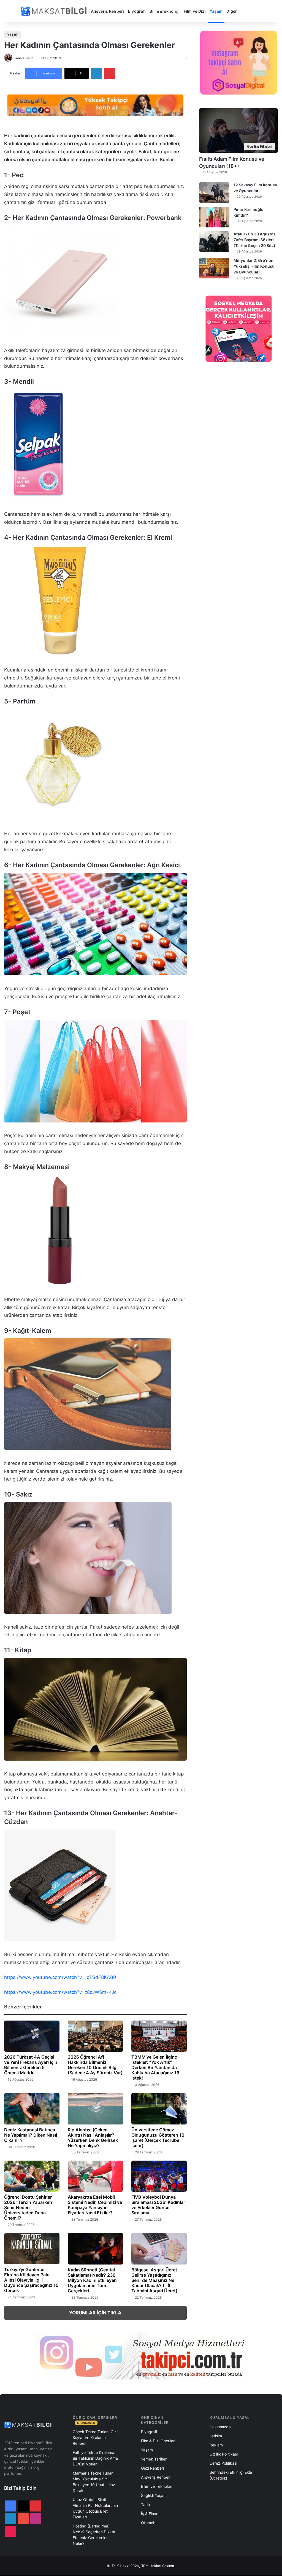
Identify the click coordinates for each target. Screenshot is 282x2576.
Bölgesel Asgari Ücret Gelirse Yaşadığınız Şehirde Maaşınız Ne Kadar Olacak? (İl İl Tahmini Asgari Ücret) (154, 2280)
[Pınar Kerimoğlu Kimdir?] (214, 217)
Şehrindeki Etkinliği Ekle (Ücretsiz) (231, 2475)
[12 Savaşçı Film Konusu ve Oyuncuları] (214, 193)
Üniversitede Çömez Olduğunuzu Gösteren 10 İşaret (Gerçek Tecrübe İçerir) (158, 2138)
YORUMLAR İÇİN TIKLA (95, 2313)
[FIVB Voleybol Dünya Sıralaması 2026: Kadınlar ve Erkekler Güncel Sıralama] (159, 2176)
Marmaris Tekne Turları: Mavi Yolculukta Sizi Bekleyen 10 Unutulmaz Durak (94, 2482)
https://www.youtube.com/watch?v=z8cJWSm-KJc (60, 1992)
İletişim (216, 2436)
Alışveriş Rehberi (108, 11)
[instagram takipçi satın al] (141, 2355)
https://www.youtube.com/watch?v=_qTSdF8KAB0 (60, 1977)
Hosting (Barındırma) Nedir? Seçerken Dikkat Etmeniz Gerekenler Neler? (94, 2535)
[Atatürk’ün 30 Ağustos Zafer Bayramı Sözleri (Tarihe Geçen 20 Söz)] (214, 242)
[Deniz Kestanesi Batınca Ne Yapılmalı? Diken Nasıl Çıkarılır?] (32, 2109)
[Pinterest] (110, 73)
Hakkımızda (220, 2427)
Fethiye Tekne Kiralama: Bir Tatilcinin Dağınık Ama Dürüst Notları (95, 2458)
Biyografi (137, 11)
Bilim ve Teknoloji (156, 2486)
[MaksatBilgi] (55, 11)
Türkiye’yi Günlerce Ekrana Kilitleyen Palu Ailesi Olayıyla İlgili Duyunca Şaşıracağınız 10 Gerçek (31, 2280)
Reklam (216, 2445)
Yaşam (216, 11)
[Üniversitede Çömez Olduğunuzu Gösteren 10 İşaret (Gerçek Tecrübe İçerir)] (159, 2109)
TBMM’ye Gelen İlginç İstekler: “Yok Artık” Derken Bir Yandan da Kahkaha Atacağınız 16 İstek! (155, 2067)
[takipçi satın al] (95, 105)
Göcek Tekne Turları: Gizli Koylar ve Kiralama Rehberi (95, 2437)
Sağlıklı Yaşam (154, 2495)
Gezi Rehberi (152, 2468)
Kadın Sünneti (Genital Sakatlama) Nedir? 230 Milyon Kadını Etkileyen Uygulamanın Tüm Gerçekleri (92, 2280)
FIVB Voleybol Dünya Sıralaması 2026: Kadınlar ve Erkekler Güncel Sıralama (158, 2205)
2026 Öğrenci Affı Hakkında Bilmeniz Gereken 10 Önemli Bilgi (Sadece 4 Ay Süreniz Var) (95, 2065)
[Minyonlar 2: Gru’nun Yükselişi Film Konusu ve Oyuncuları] (214, 268)
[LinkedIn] (96, 73)
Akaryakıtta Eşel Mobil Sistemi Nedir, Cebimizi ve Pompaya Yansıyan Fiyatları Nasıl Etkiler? (95, 2205)
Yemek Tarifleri (154, 2459)
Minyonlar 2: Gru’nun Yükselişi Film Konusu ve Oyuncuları (254, 266)
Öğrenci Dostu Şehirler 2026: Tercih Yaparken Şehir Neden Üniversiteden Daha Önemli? (28, 2207)
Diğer (232, 11)
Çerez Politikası (223, 2463)
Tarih (145, 2504)
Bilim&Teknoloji (165, 11)
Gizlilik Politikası (224, 2454)
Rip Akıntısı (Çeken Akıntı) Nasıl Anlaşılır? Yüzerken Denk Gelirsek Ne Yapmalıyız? (93, 2138)
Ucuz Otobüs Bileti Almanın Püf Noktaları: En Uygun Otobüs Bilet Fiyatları (95, 2508)
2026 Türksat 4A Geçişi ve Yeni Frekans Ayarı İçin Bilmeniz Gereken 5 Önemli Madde (31, 2065)
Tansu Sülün (24, 58)
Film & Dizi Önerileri (158, 2441)
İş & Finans (151, 2514)
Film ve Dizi (195, 11)
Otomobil (149, 2523)
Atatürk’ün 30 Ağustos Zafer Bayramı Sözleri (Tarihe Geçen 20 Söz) (255, 240)
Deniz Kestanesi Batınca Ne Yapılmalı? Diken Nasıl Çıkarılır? (31, 2135)
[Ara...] (245, 11)
